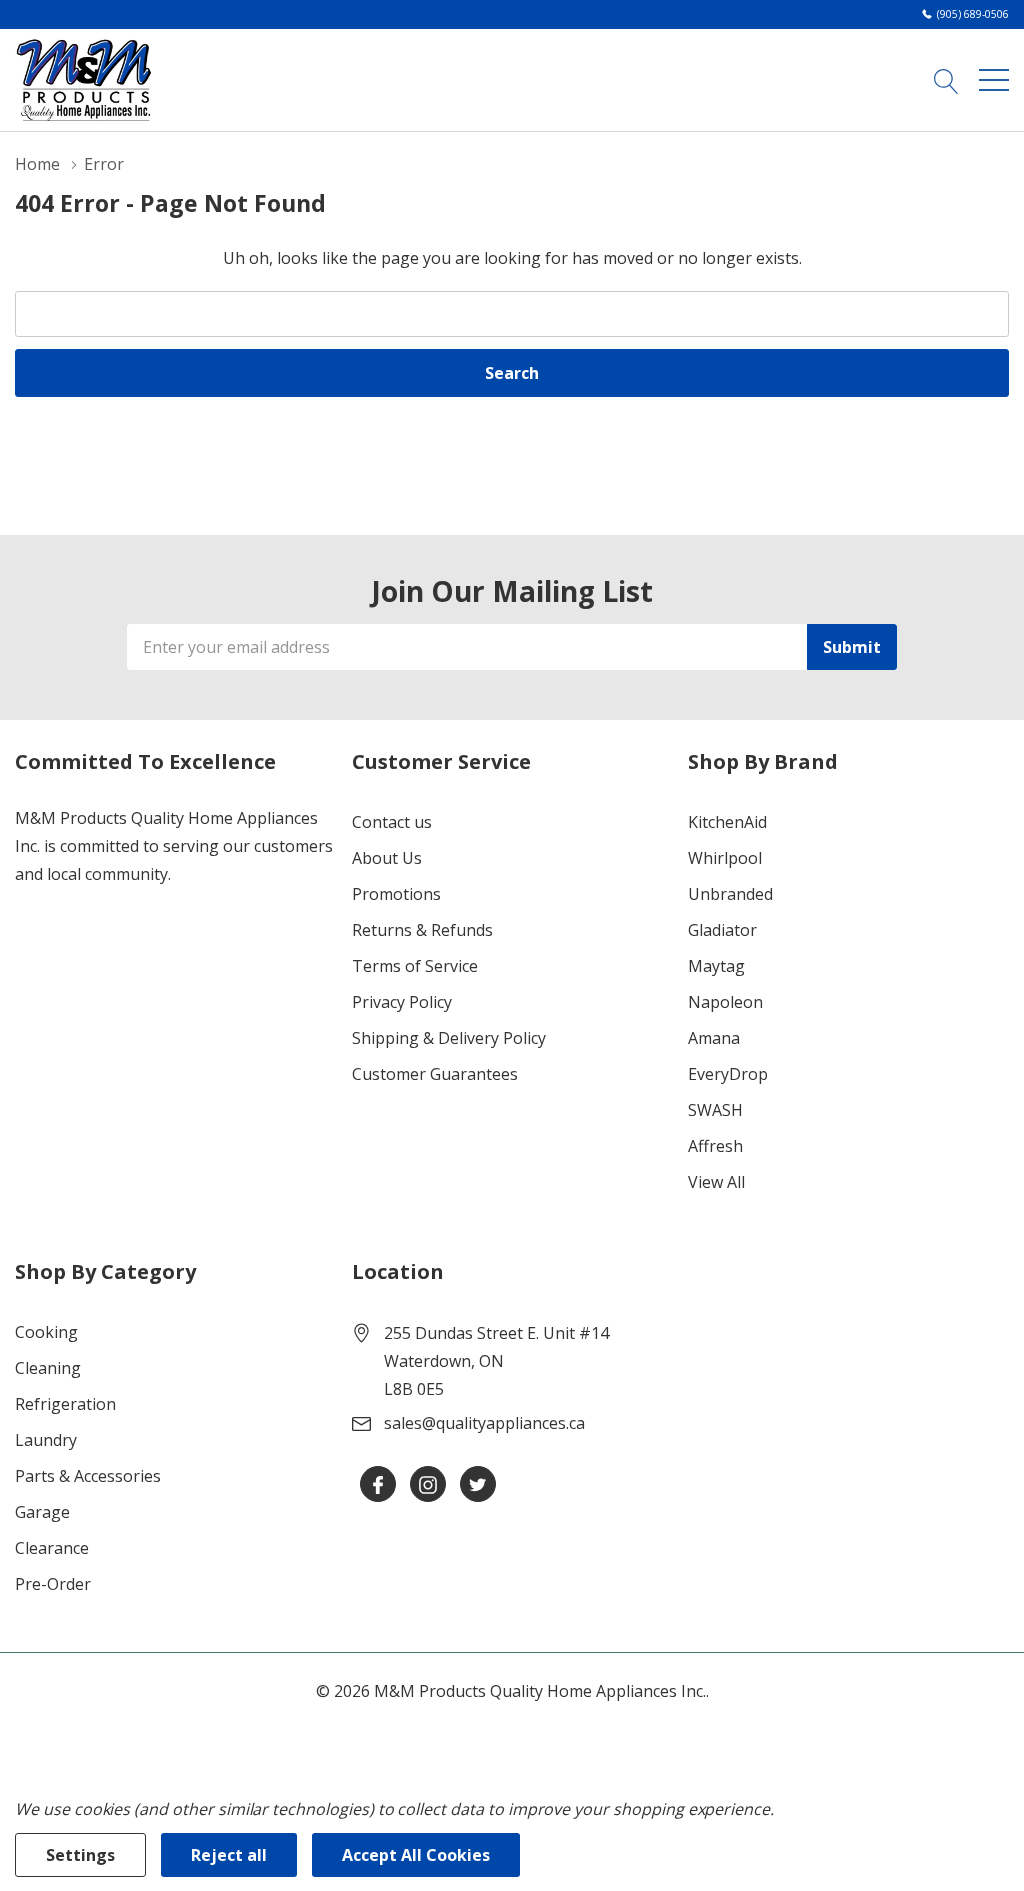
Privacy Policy (402, 1002)
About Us (387, 858)
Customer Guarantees (435, 1074)
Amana (714, 1038)
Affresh (715, 1146)
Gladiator (722, 930)
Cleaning (48, 1368)
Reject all (229, 1855)
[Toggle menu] (994, 80)
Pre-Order (53, 1584)
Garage (42, 1512)
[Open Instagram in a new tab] (428, 1485)
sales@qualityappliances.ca (484, 1423)
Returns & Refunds (422, 930)
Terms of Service (415, 966)
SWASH (715, 1110)
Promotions (396, 894)
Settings (80, 1855)
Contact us (392, 822)
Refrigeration (65, 1404)
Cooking (46, 1332)
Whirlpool (725, 858)
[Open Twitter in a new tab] (478, 1485)
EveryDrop (728, 1074)
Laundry (46, 1440)
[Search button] (946, 80)
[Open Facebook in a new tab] (378, 1485)
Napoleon (725, 1002)
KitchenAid (727, 822)
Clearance (52, 1548)
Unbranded (730, 894)
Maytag (716, 966)
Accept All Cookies (416, 1855)
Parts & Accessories (88, 1476)
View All (716, 1182)
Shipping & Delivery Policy (449, 1038)
